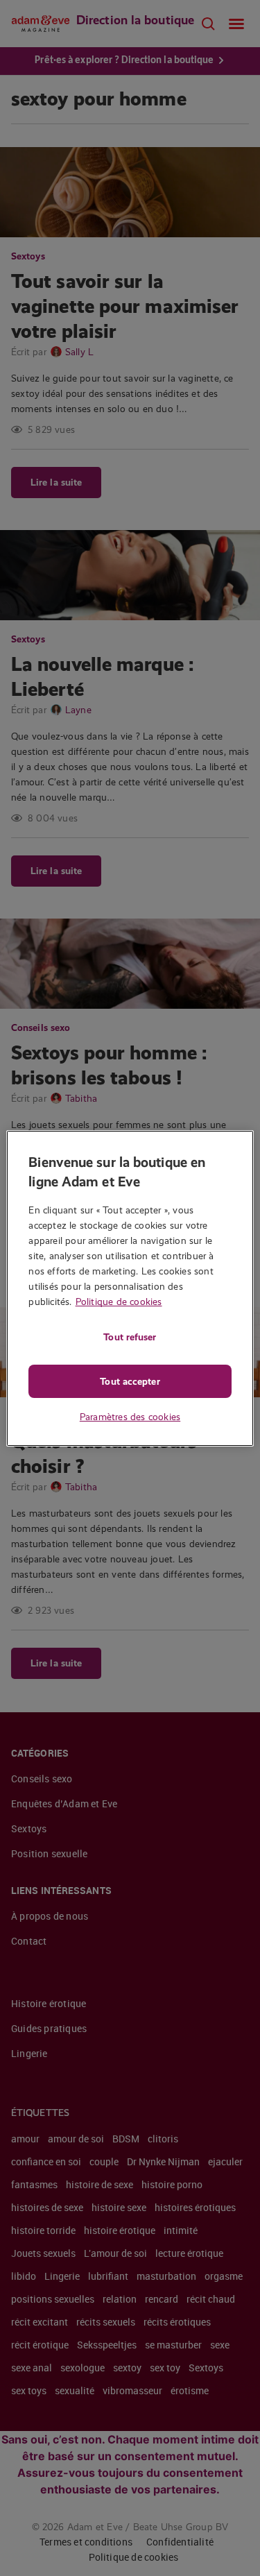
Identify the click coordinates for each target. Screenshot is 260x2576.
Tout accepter (130, 1381)
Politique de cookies (119, 1302)
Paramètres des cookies (130, 1417)
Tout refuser (130, 1337)
